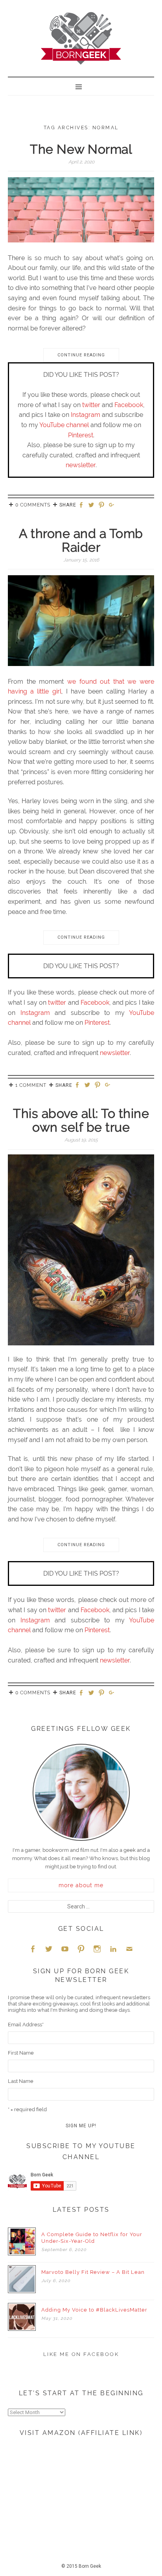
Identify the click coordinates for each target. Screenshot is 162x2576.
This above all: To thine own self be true (81, 1120)
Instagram (86, 415)
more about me (81, 1885)
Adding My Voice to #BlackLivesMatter (94, 2310)
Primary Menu (81, 86)
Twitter (49, 1949)
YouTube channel (64, 425)
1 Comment (31, 1085)
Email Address (26, 2025)
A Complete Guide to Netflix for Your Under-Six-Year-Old (92, 2238)
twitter (91, 405)
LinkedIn (113, 1949)
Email (129, 1949)
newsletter (81, 465)
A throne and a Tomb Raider (81, 540)
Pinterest (81, 435)
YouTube (65, 1949)
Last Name (21, 2081)
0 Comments (33, 505)
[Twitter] (92, 505)
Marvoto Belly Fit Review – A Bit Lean (93, 2272)
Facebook (129, 405)
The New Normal (81, 149)
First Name (21, 2053)
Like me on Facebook (81, 2354)
